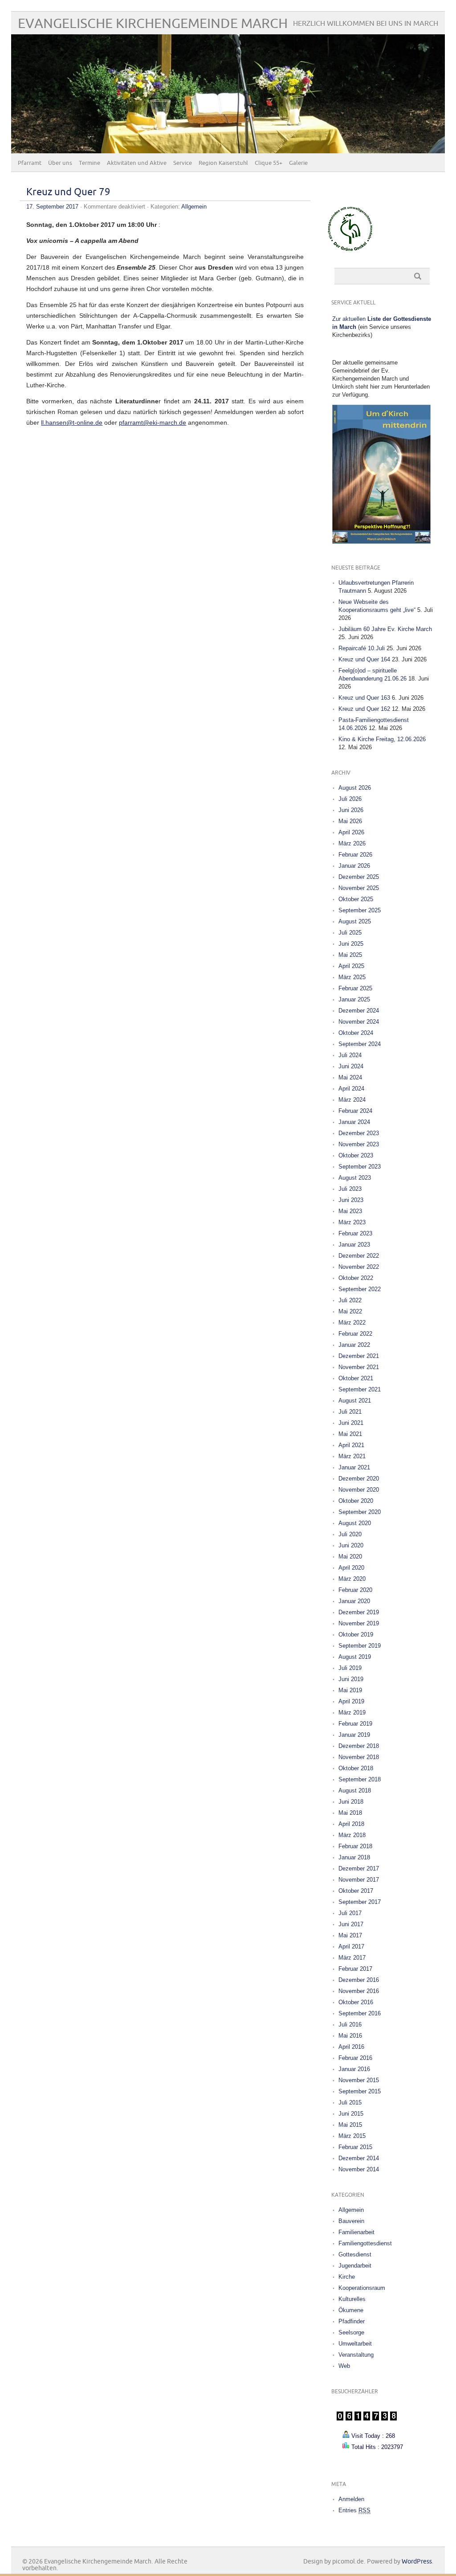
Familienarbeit (356, 2232)
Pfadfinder (352, 2321)
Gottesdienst (355, 2254)
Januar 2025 (354, 999)
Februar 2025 (355, 988)
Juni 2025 (351, 944)
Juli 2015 (350, 2102)
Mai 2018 (350, 1813)
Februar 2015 (355, 2147)
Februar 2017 (355, 1969)
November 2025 (359, 888)
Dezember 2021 (359, 1356)
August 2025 (355, 921)
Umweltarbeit (355, 2344)
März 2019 (352, 1713)
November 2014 (359, 2169)
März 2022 (352, 1323)
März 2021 (352, 1456)
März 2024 (352, 1100)
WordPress (417, 2562)
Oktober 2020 (356, 1501)
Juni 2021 (351, 1423)
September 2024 (360, 1044)
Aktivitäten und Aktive (137, 163)
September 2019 (360, 1646)
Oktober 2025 (356, 899)
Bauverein (351, 2221)
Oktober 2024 (356, 1033)
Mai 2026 (350, 821)
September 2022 (360, 1289)
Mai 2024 (350, 1077)
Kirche (347, 2277)
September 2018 (360, 1779)
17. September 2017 (52, 207)
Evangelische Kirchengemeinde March (153, 24)
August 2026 (355, 788)
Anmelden (351, 2499)
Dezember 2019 (359, 1612)
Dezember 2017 (359, 1868)
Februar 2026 (355, 855)
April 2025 (351, 966)
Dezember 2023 (359, 1133)
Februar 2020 (355, 1590)
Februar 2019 (355, 1724)
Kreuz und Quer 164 (364, 659)
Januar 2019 (354, 1735)
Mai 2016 (350, 2036)
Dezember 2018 (359, 1746)
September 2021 (360, 1389)
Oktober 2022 (356, 1278)
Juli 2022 (350, 1300)
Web (344, 2366)
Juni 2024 (351, 1066)
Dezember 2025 (359, 877)
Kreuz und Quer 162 (364, 709)
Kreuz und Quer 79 (68, 192)
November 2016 (359, 1991)
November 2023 (359, 1144)
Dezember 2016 (359, 1980)
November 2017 (359, 1880)
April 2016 (351, 2047)
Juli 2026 (350, 799)
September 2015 (360, 2091)
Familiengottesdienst (365, 2243)
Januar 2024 (354, 1122)
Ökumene (351, 2310)
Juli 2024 (350, 1055)
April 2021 (351, 1445)
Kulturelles (352, 2299)
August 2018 (355, 1790)
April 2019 (351, 1701)
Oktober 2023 (356, 1155)
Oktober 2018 (356, 1768)
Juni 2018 (351, 1802)
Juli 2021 (350, 1412)
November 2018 (359, 1757)
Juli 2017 (350, 1913)
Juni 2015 (351, 2114)
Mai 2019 (350, 1690)
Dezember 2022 (359, 1256)
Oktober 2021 (356, 1378)
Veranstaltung (356, 2355)
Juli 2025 (350, 933)
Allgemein (194, 207)
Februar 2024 (355, 1111)
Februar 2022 (355, 1334)
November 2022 (359, 1267)
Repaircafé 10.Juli (362, 648)
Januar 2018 (354, 1857)
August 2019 (355, 1657)
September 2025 (360, 910)
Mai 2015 (350, 2125)
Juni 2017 (351, 1924)
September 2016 (360, 2013)
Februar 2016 (355, 2058)
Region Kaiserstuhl (223, 163)
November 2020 (359, 1490)
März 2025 (352, 977)
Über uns (60, 163)
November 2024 (359, 1022)
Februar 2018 (355, 1846)
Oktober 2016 (356, 2002)
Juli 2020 (350, 1534)
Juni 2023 (351, 1200)
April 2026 (351, 832)
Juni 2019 (351, 1679)
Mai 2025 (350, 955)
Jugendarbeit (355, 2266)
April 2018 (351, 1824)
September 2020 (360, 1512)
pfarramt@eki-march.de (153, 422)
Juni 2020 (351, 1545)
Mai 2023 (350, 1211)
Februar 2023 (355, 1233)
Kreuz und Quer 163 (364, 698)
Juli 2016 (350, 2024)
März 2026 (352, 843)
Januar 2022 (354, 1345)
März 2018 (352, 1835)
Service (183, 163)
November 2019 (359, 1623)
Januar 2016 (354, 2069)
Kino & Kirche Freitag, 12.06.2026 (382, 739)
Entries (354, 2510)
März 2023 (352, 1222)
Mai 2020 (350, 1557)
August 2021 (355, 1401)
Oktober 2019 (356, 1635)
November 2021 (359, 1367)
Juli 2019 (350, 1668)
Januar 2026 (354, 866)
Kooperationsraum (362, 2288)
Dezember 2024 (359, 1011)
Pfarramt (30, 163)
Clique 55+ (269, 163)
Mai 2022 (350, 1311)
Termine (90, 163)
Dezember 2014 (359, 2158)
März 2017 (352, 1958)
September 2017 (360, 1902)
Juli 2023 (350, 1189)
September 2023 (360, 1167)
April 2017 (351, 1946)
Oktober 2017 (356, 1891)
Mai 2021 (350, 1434)
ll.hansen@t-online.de (72, 422)
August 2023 (355, 1178)
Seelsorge (351, 2332)
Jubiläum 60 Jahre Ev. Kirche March (385, 629)
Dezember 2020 (359, 1479)
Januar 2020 (354, 1601)
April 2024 (351, 1089)
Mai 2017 (350, 1935)
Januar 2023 (354, 1245)
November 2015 (359, 2080)
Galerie (298, 163)
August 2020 (355, 1523)
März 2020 (352, 1579)
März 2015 (352, 2136)
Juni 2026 (351, 810)
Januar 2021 (354, 1467)
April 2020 (351, 1568)
